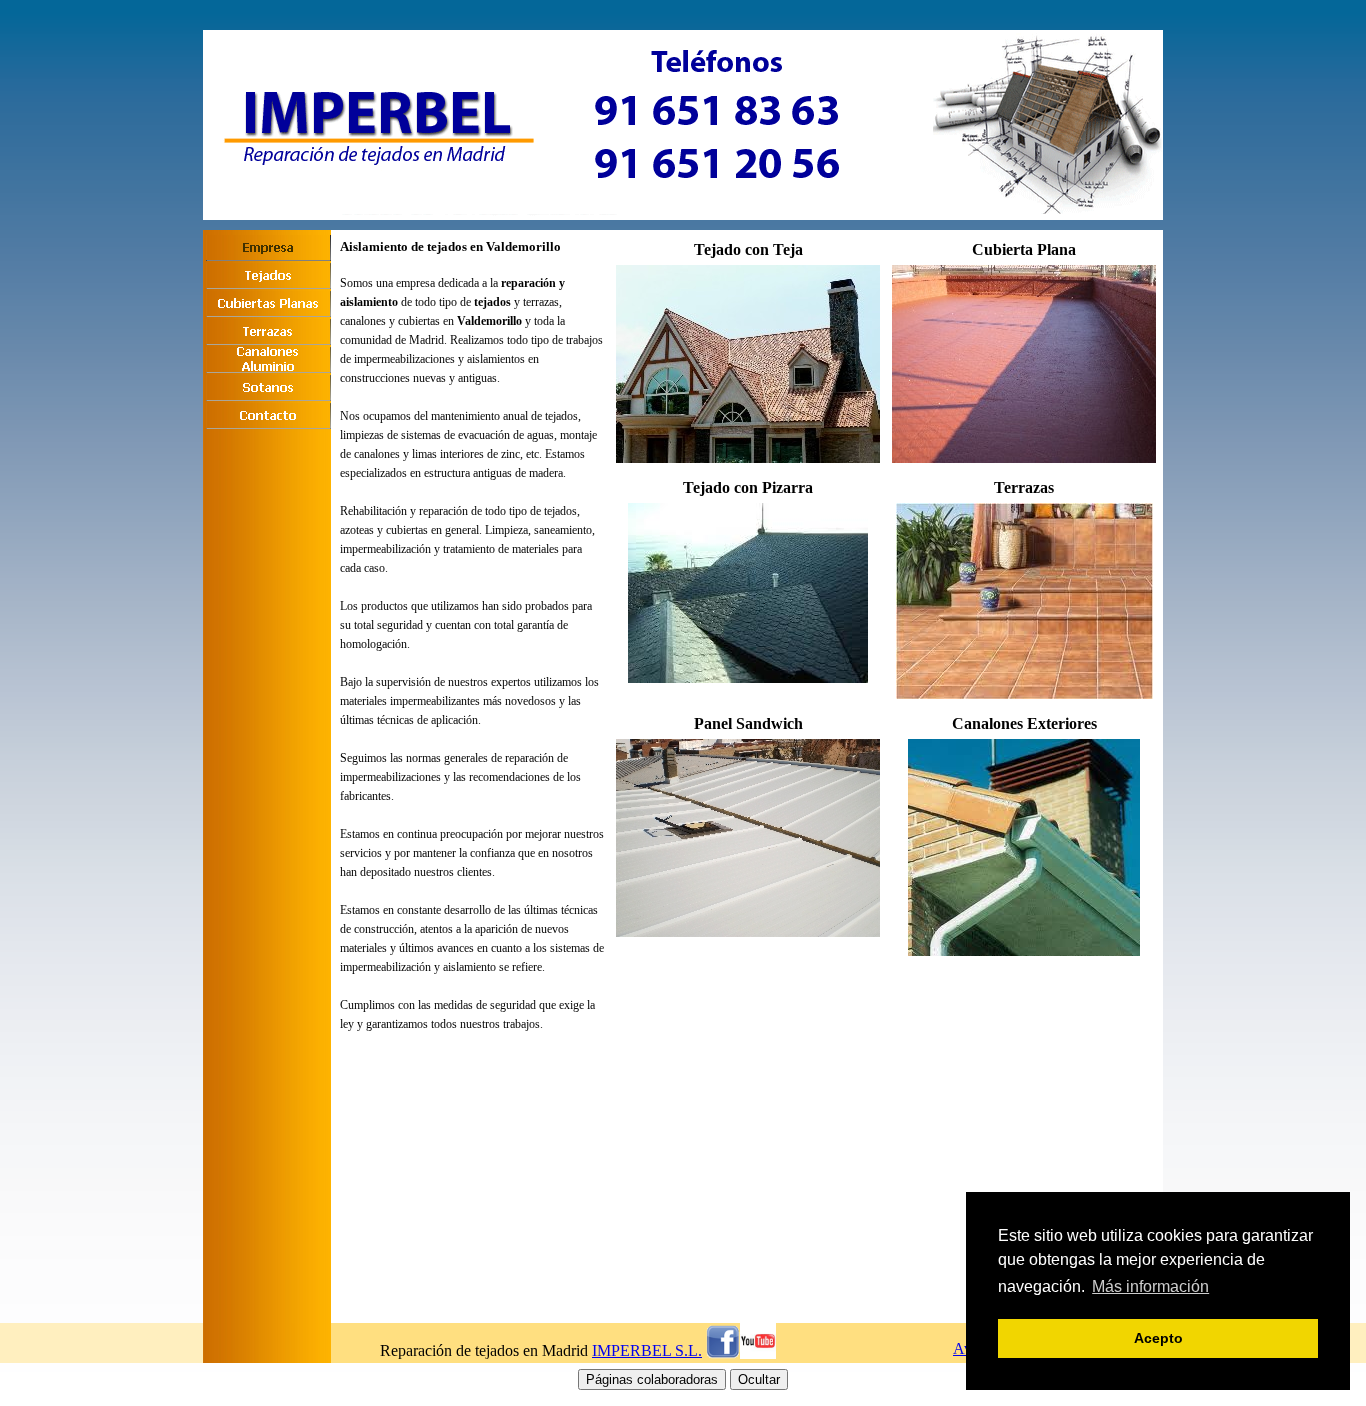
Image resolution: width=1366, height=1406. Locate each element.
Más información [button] (1150, 1286)
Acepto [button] (1158, 1338)
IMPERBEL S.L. (647, 1350)
